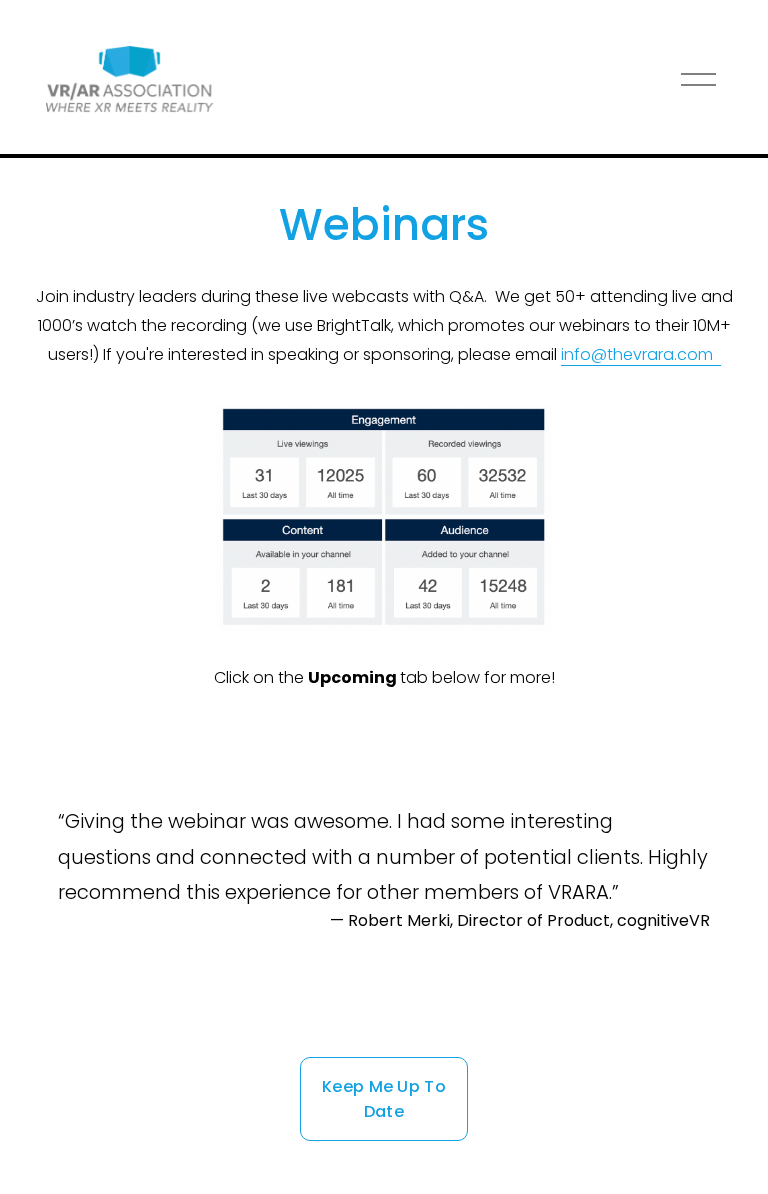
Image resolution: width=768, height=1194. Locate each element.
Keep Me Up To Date (384, 1099)
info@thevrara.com (641, 354)
